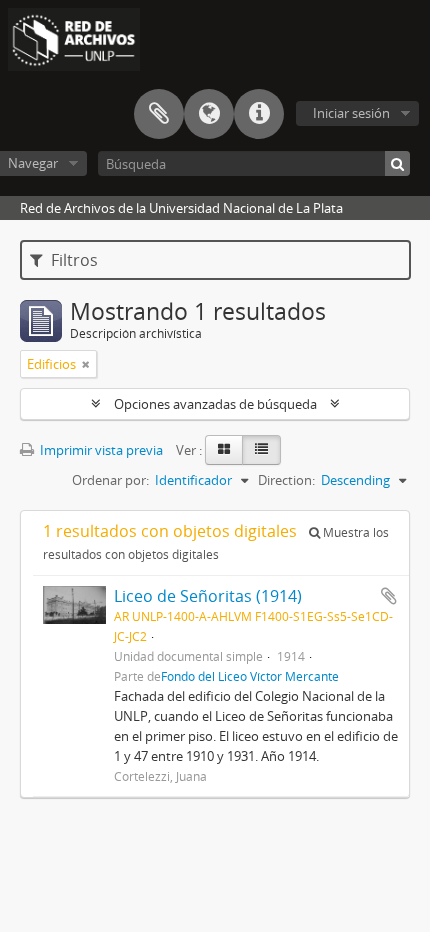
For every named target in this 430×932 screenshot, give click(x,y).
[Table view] (261, 450)
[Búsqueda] (397, 163)
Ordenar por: (110, 480)
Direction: (286, 480)
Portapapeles (159, 114)
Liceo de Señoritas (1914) (208, 596)
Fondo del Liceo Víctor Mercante (250, 676)
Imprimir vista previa (100, 450)
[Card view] (224, 450)
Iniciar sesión (351, 113)
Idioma (209, 114)
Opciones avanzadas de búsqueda (215, 404)
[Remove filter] (86, 364)
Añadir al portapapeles (389, 596)
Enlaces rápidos (259, 114)
